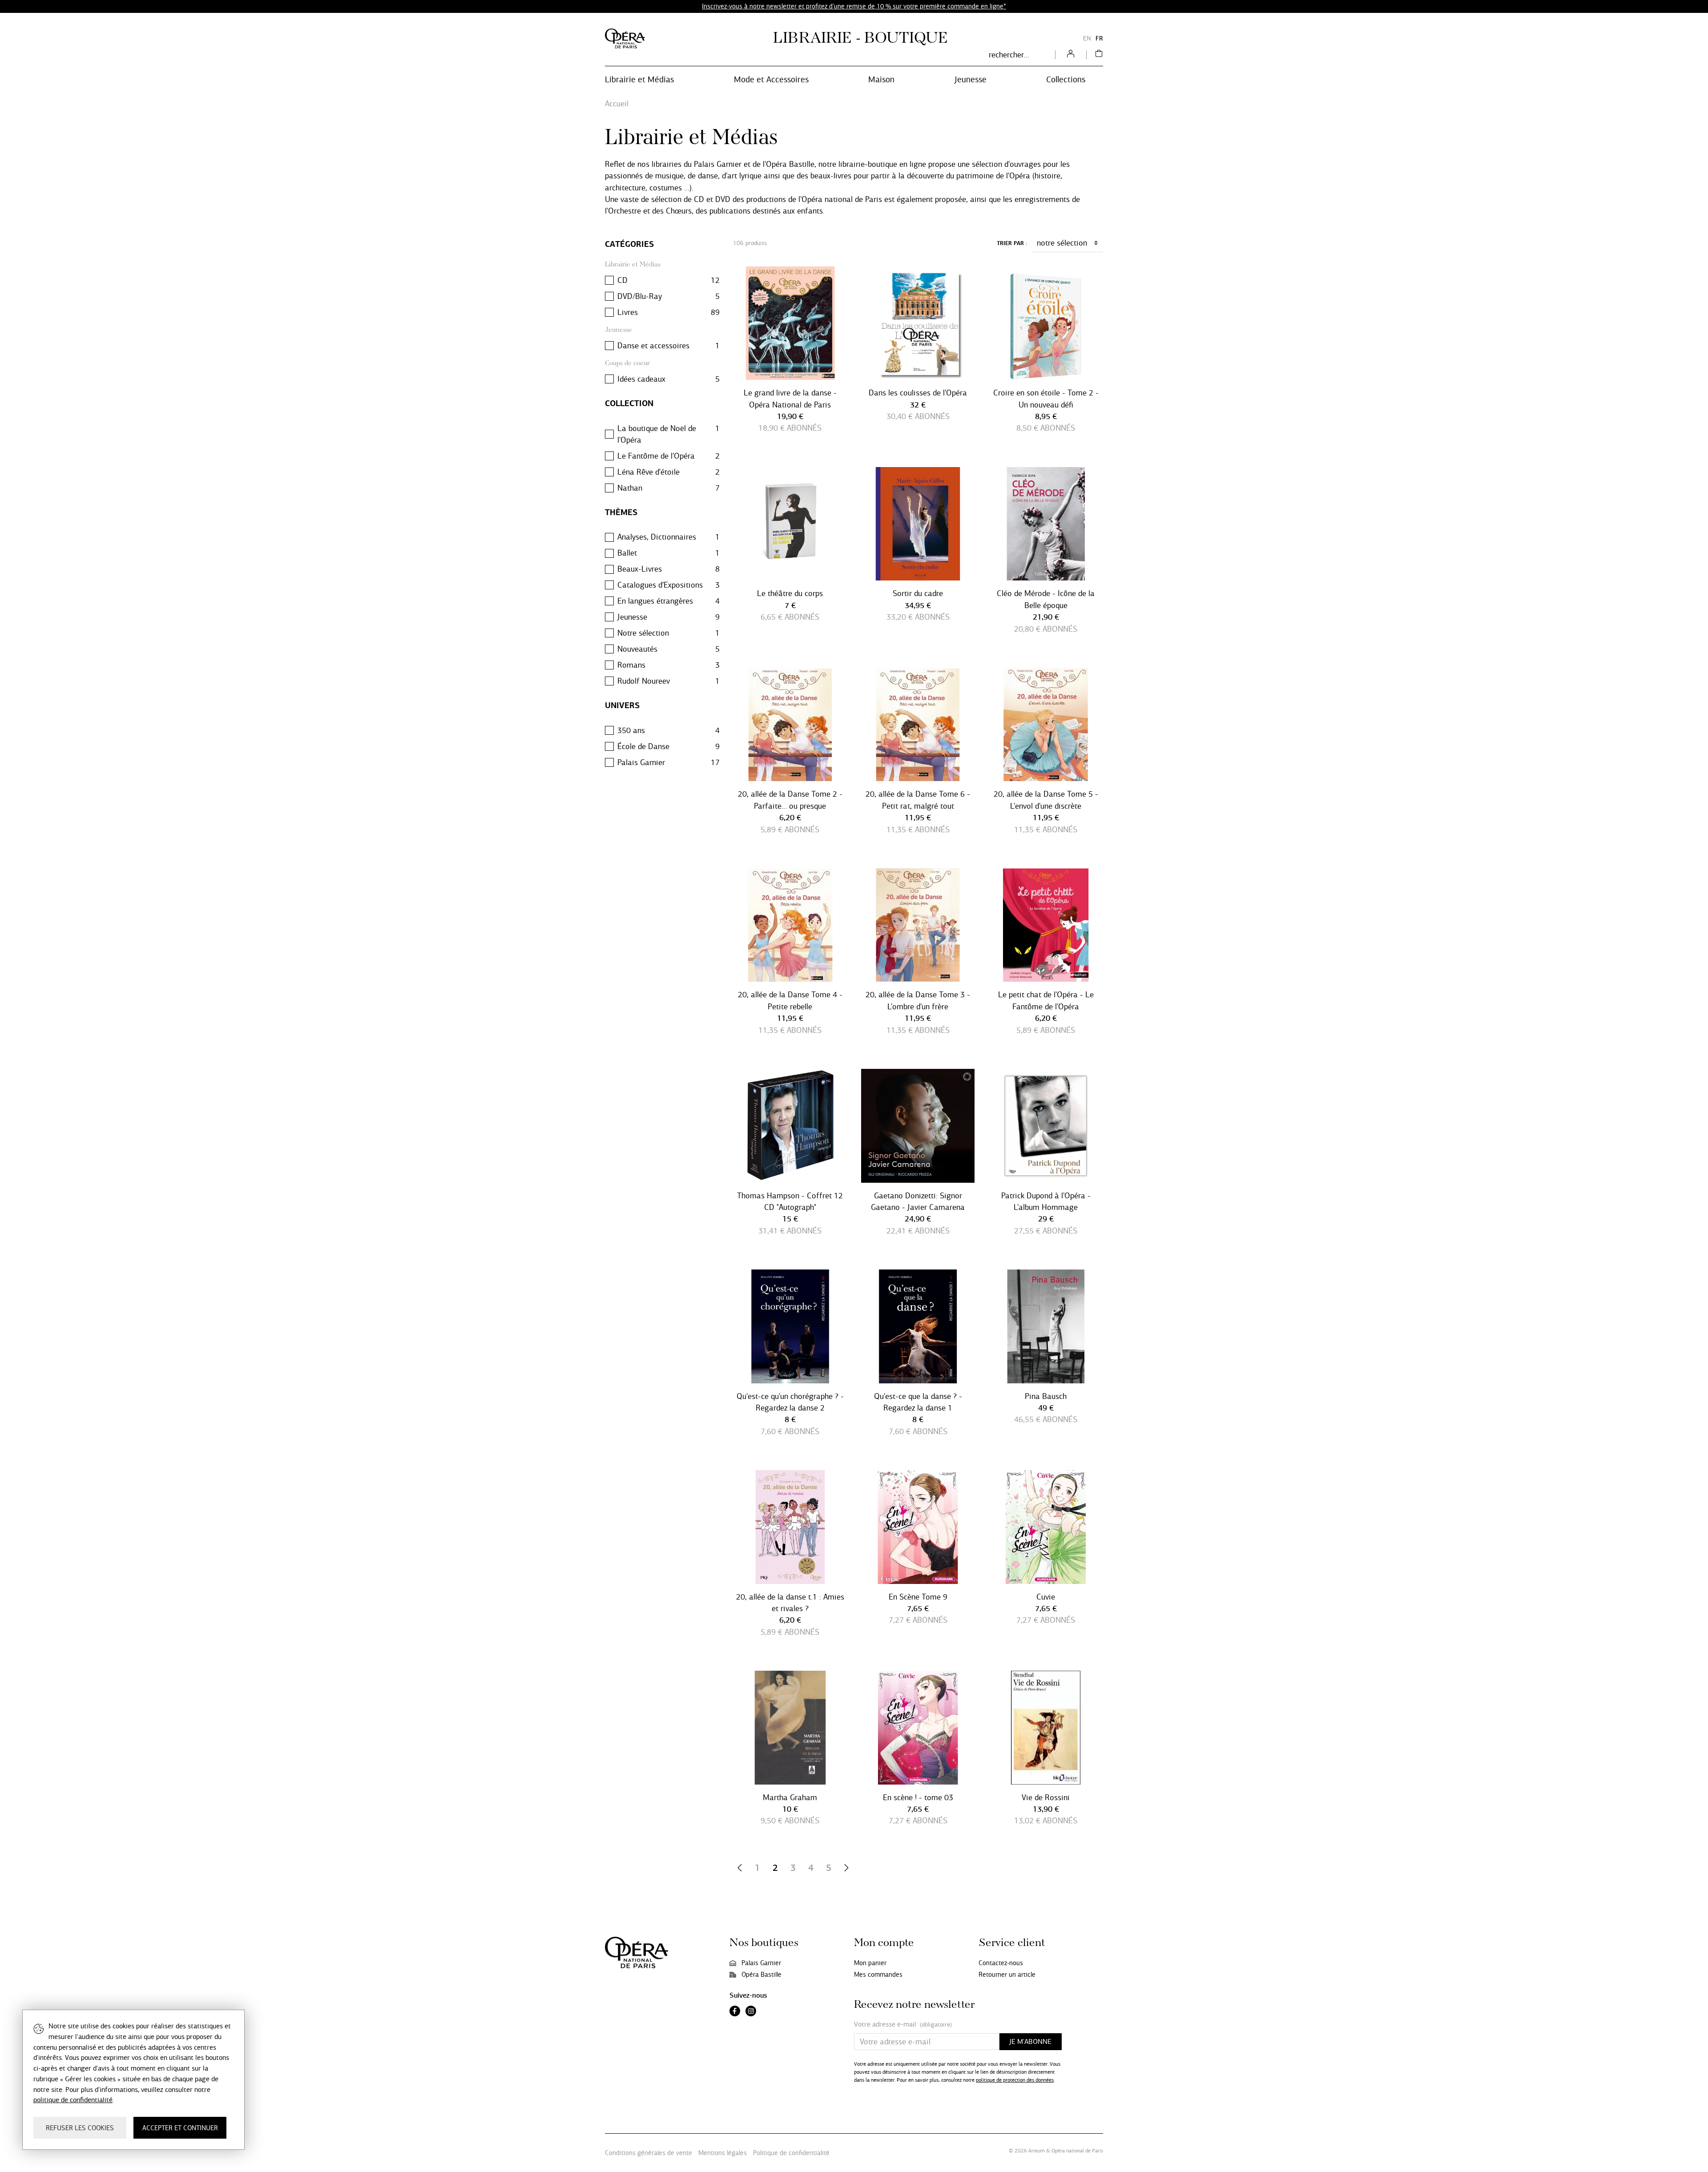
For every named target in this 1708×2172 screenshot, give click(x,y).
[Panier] (1099, 55)
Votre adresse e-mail (903, 2024)
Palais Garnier (761, 1963)
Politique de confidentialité (791, 2153)
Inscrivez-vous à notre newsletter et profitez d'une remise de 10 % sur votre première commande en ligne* (854, 6)
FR (1099, 38)
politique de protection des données (1015, 2080)
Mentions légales (723, 2153)
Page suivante (846, 1868)
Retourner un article (1007, 1975)
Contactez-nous (1001, 1963)
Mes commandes (878, 1975)
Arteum (1037, 2151)
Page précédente (740, 1868)
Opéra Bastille (761, 1975)
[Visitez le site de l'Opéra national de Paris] (625, 38)
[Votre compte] (1071, 55)
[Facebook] (735, 2012)
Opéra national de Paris (1077, 2151)
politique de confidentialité (73, 2100)
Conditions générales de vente (649, 2153)
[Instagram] (751, 2012)
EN (1087, 38)
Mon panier (870, 1963)
